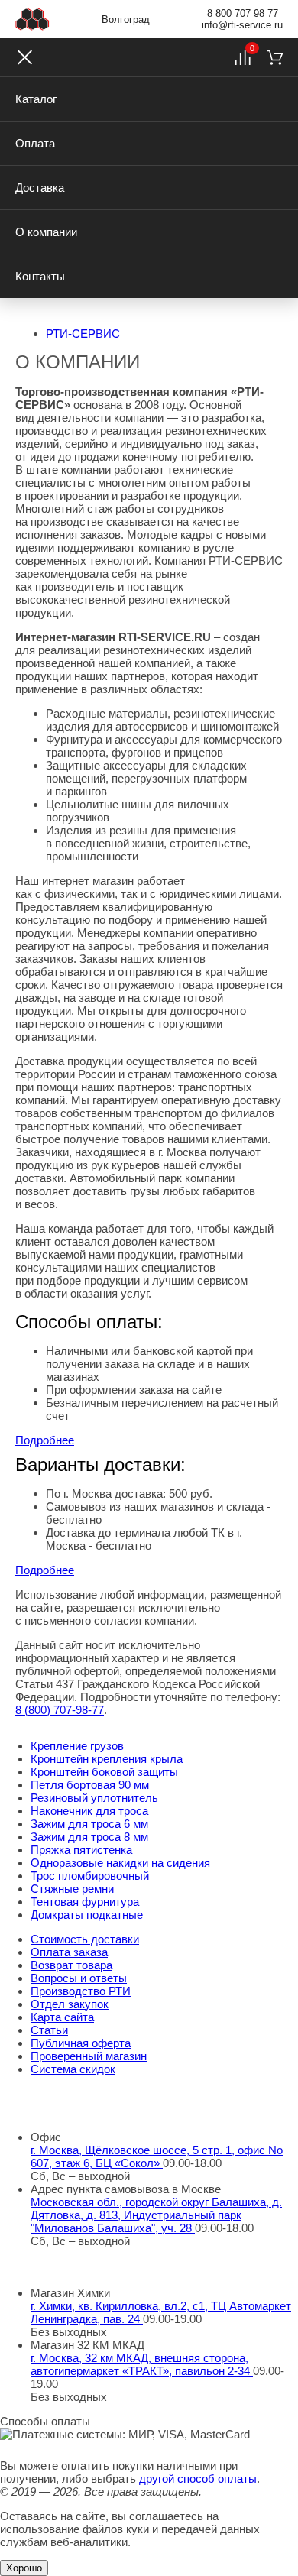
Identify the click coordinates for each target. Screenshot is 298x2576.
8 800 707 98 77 (243, 13)
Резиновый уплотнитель (94, 1798)
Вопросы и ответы (79, 1978)
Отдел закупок (70, 2004)
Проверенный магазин (89, 2056)
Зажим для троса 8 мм (89, 1837)
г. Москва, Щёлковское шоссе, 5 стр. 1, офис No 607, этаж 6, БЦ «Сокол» (157, 2156)
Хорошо (24, 2568)
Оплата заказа (69, 1952)
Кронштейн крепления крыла (107, 1759)
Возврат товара (71, 1965)
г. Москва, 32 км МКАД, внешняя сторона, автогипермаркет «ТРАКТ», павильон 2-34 (142, 2364)
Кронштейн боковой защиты (104, 1772)
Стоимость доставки (85, 1939)
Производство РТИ (81, 1991)
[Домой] (32, 19)
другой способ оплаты (198, 2479)
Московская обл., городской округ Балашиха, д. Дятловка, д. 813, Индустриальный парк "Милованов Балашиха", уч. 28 (156, 2215)
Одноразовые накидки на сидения (120, 1863)
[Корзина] (275, 57)
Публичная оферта (81, 2043)
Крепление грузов (77, 1746)
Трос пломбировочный (90, 1876)
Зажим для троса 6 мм (89, 1824)
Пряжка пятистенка (81, 1850)
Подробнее (45, 1440)
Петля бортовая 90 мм (90, 1785)
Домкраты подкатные (87, 1915)
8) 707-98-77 (60, 1710)
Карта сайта (62, 2017)
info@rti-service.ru (242, 25)
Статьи (49, 2030)
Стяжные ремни (72, 1889)
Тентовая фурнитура (85, 1902)
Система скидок (73, 2069)
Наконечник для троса (89, 1811)
